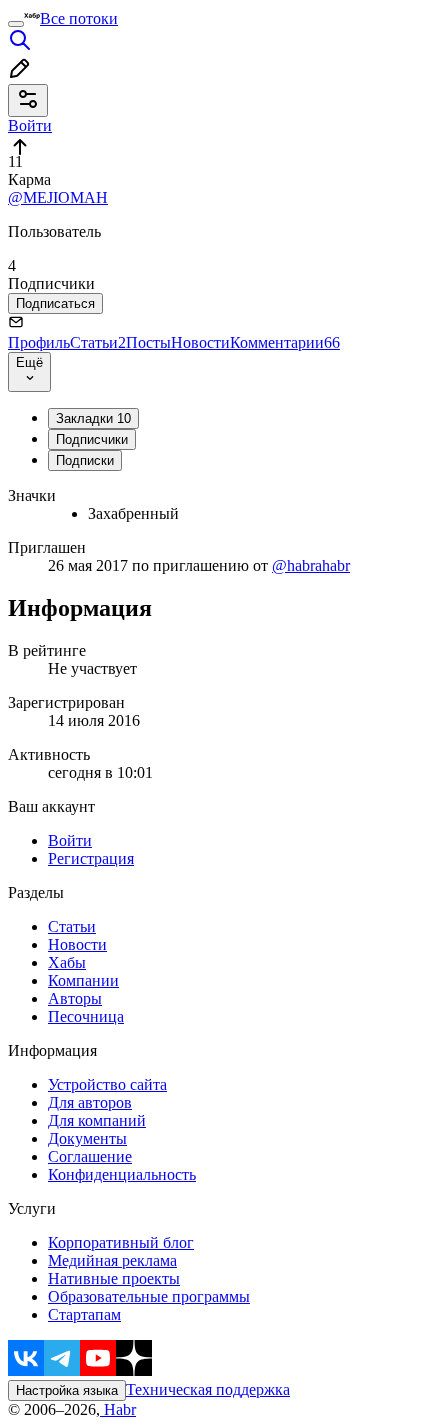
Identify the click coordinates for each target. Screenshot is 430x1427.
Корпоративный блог (121, 1242)
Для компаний (97, 1120)
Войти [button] (30, 125)
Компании (83, 980)
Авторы (75, 998)
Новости (200, 342)
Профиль (39, 342)
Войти (70, 840)
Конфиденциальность (122, 1174)
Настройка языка (67, 1390)
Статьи (98, 342)
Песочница (86, 1016)
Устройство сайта (107, 1084)
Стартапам (84, 1314)
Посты (148, 342)
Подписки (85, 460)
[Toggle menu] (16, 24)
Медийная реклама (112, 1260)
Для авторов (90, 1102)
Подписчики (92, 439)
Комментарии (285, 342)
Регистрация (91, 858)
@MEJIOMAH (58, 197)
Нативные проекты (114, 1278)
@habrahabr (311, 565)
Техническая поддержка (208, 1389)
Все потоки (79, 18)
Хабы (67, 962)
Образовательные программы (149, 1296)
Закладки (93, 418)
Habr (118, 1409)
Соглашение (90, 1156)
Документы (87, 1138)
